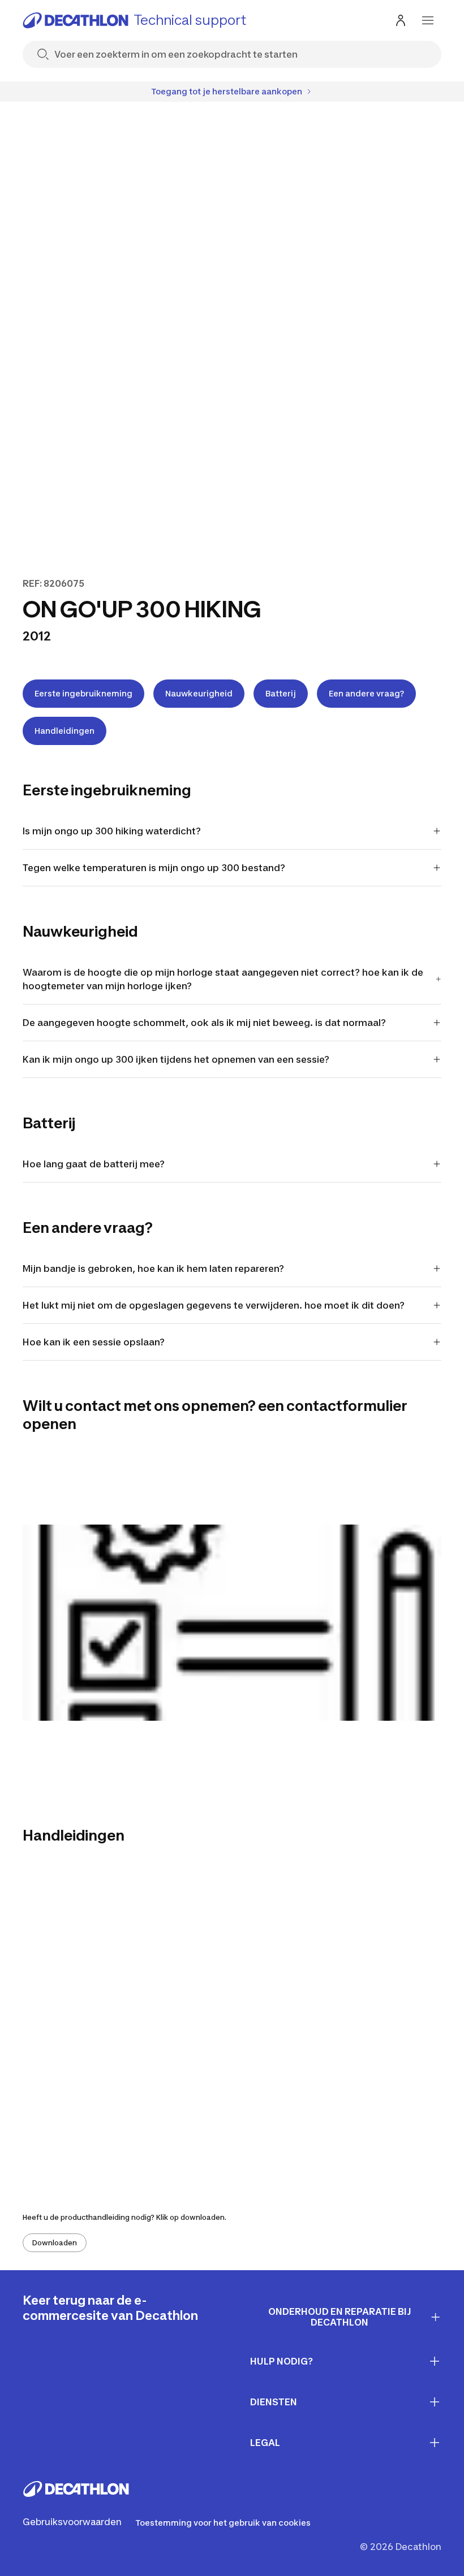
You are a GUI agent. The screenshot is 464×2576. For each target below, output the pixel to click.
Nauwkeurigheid (199, 693)
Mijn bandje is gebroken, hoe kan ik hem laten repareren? (153, 1268)
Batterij (281, 693)
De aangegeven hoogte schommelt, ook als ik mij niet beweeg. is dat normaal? (204, 1023)
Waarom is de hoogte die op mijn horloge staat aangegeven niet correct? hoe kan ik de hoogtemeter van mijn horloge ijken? (223, 979)
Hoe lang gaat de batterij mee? (94, 1164)
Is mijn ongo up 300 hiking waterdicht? (112, 831)
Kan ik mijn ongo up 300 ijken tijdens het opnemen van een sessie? (176, 1059)
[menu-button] (428, 20)
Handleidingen (65, 731)
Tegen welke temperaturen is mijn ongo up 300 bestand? (154, 868)
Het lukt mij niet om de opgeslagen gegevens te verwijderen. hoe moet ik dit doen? (214, 1305)
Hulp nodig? (282, 2361)
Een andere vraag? (366, 693)
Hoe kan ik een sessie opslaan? (94, 1342)
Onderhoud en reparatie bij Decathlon (340, 2317)
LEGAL (265, 2443)
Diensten (274, 2402)
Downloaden (55, 2243)
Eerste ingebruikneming (83, 693)
